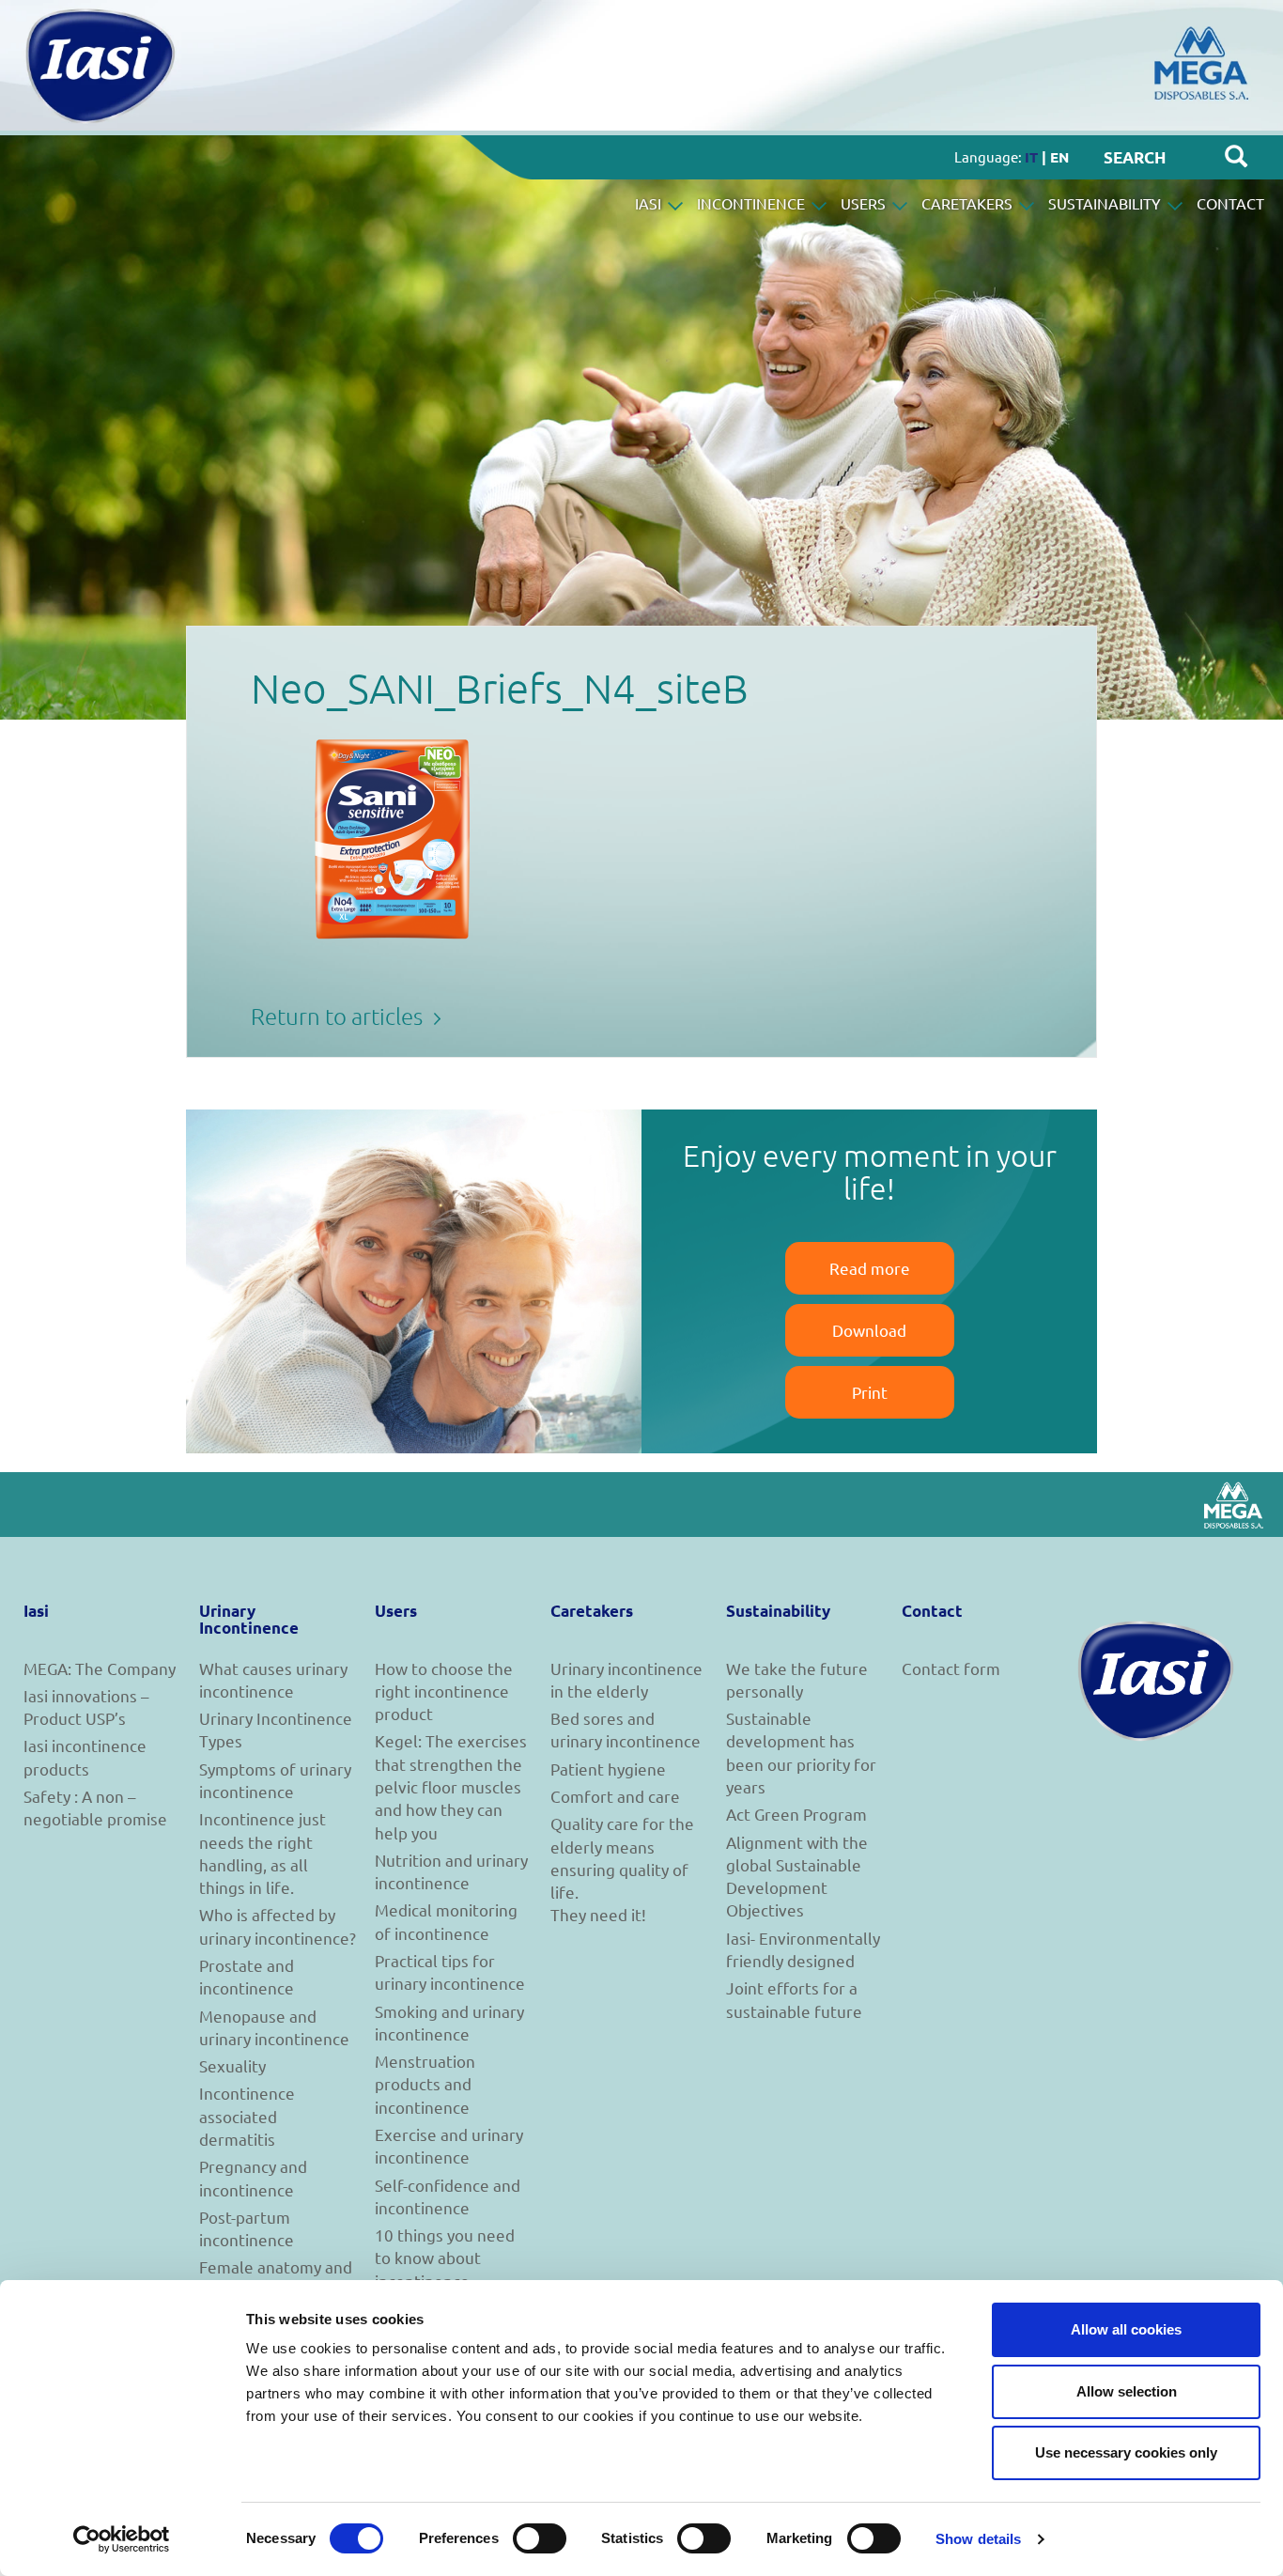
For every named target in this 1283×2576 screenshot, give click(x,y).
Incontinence (753, 203)
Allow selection (1127, 2391)
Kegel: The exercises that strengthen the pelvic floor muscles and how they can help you (451, 1786)
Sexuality (232, 2065)
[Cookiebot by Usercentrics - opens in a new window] (122, 2539)
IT (1031, 157)
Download (869, 1330)
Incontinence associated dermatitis (247, 2116)
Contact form (951, 1668)
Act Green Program (796, 1814)
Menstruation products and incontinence (425, 2084)
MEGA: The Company (100, 1668)
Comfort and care (615, 1796)
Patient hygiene (608, 1769)
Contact (1230, 203)
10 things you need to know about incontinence (445, 2258)
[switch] (540, 2538)
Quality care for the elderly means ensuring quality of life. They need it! (622, 1869)
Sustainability (1106, 203)
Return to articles (339, 1016)
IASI (650, 203)
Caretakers (969, 203)
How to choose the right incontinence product (444, 1691)
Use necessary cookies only (1126, 2452)
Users (865, 203)
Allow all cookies (1126, 2329)
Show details (978, 2539)
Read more (870, 1268)
